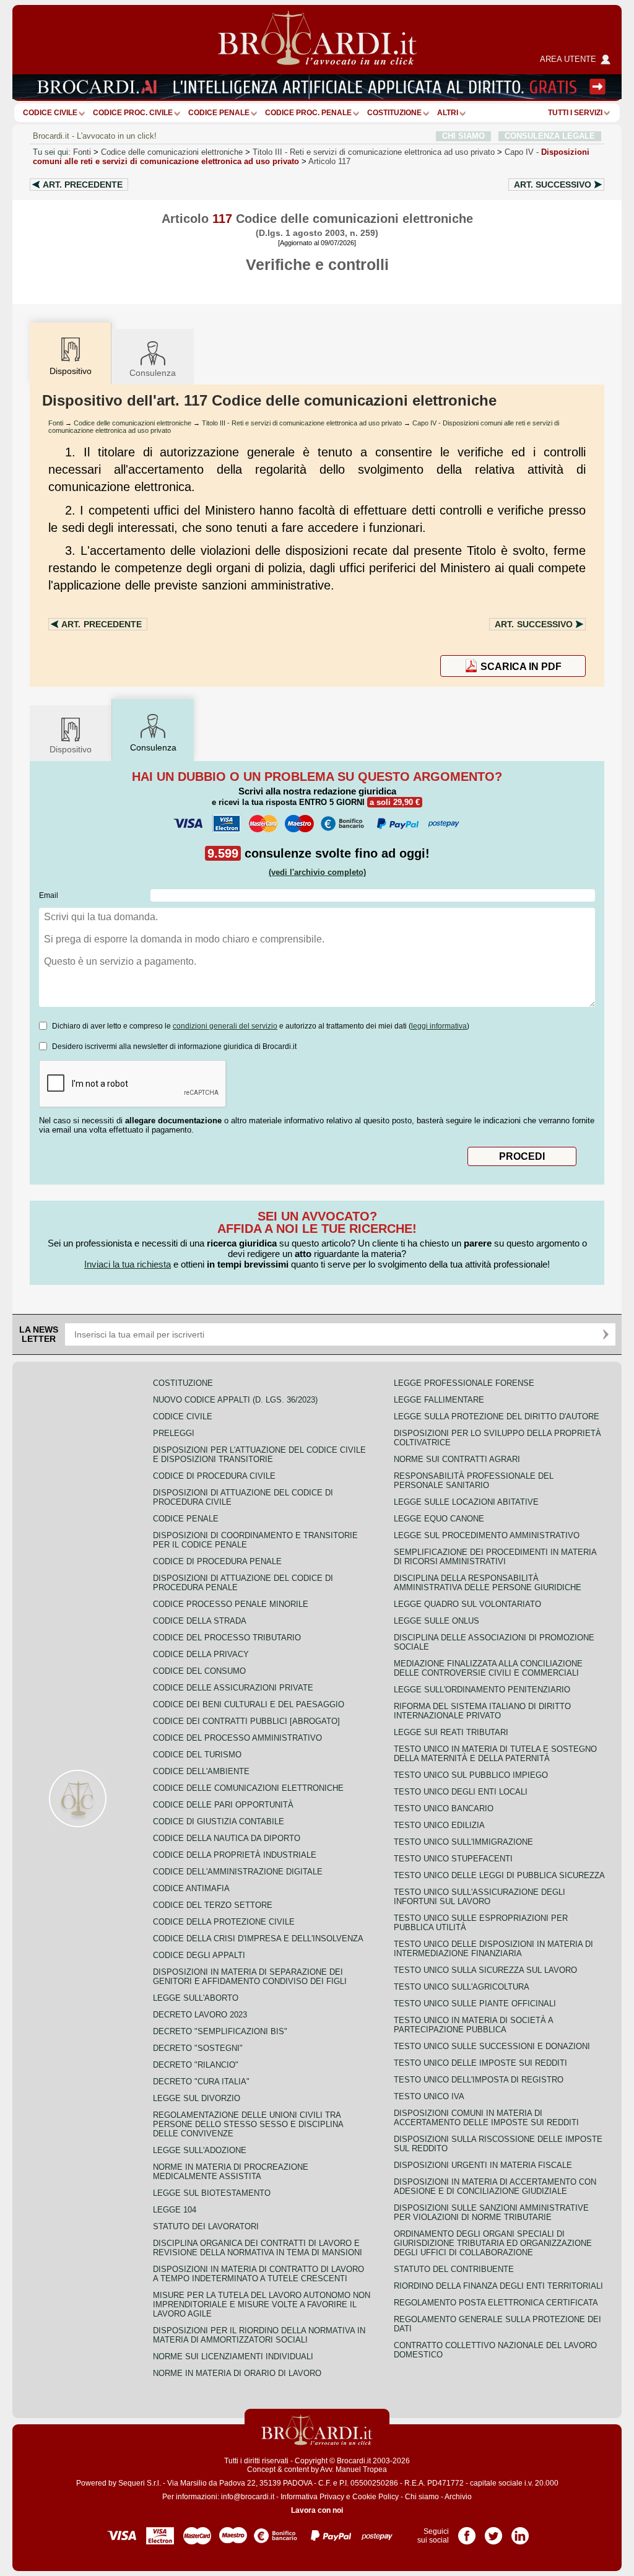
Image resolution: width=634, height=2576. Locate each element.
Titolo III (374, 152)
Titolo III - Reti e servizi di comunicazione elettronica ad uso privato (302, 423)
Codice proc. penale (308, 113)
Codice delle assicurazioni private (233, 1688)
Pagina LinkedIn (520, 2531)
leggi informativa (439, 1026)
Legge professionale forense (464, 1383)
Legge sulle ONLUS (436, 1621)
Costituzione (394, 113)
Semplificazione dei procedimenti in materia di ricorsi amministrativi (495, 1557)
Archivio (458, 2497)
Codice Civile (50, 113)
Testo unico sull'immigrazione (463, 1842)
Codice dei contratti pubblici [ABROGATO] (246, 1721)
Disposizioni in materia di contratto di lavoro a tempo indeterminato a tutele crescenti (258, 2274)
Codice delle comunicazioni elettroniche (172, 152)
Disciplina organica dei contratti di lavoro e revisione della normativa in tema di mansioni (258, 2248)
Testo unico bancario (444, 1808)
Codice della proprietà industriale (235, 1855)
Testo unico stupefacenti (453, 1859)
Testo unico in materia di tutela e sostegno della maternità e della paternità (495, 1754)
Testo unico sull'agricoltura (462, 1987)
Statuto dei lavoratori (206, 2226)
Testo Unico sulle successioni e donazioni (492, 2046)
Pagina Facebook (467, 2531)
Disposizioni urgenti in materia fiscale (483, 2165)
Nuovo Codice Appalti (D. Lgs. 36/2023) (235, 1400)
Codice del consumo (199, 1671)
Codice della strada (200, 1621)
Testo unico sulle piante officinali (475, 2004)
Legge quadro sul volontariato (467, 1604)
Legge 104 (175, 2210)
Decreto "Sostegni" (198, 2048)
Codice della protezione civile (224, 1922)
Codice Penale (219, 113)
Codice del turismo (197, 1755)
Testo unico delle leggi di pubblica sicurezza (499, 1875)
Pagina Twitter (493, 2531)
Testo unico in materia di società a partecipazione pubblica (473, 2025)
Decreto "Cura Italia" (201, 2082)
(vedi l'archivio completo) (317, 872)
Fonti (82, 152)
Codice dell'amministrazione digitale (238, 1872)
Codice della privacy (201, 1654)
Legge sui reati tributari (451, 1732)
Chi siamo (422, 2497)
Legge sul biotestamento (212, 2193)
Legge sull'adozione (200, 2150)
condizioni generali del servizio (225, 1026)
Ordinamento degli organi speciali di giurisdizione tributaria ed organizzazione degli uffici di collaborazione (493, 2243)
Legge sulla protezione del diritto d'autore (497, 1416)
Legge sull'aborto (196, 1998)
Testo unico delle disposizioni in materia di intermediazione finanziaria (493, 1949)
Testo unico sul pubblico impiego (471, 1775)
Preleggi (174, 1433)
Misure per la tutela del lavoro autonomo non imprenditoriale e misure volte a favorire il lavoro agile (262, 2304)
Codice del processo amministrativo (237, 1738)
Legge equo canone (439, 1519)
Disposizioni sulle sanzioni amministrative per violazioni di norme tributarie (491, 2213)
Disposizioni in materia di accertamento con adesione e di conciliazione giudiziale (495, 2187)
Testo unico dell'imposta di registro (479, 2080)
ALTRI (448, 113)
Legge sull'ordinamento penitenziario (482, 1690)
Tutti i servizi (575, 113)
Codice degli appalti (199, 1955)
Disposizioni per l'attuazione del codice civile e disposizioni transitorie (259, 1455)
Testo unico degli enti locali (461, 1792)
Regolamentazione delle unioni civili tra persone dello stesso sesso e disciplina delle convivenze (248, 2124)
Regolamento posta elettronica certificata (496, 2303)
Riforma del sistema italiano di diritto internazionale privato (482, 1711)
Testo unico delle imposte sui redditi (480, 2063)
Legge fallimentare (439, 1400)
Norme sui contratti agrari (457, 1459)
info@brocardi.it (248, 2497)
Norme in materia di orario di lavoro (237, 2373)
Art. (83, 185)
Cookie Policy (376, 2497)
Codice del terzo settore (213, 1905)
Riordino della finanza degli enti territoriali (498, 2286)
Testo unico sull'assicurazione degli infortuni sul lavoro (480, 1897)
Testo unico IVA (429, 2096)
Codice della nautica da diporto (227, 1838)
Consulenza (153, 373)
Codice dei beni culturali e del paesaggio (249, 1704)
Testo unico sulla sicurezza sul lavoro (485, 1970)
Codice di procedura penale (217, 1561)
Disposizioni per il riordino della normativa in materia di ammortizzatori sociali (259, 2335)
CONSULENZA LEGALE (550, 136)
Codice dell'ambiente (201, 1771)
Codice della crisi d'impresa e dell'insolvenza (258, 1939)
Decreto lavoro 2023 (200, 2015)
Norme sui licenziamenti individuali (233, 2356)
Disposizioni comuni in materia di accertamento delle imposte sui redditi (486, 2118)
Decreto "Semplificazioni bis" (220, 2031)
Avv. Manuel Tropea (354, 2469)
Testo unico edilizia (439, 1825)
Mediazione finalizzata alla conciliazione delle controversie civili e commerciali (488, 1668)
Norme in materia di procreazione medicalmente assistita (231, 2172)
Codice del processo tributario (227, 1638)
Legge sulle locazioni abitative (466, 1502)
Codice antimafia (191, 1888)
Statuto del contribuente (454, 2269)
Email (49, 895)
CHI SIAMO (463, 136)
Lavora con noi (317, 2510)
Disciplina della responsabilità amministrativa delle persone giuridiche (488, 1583)
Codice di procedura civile (214, 1476)
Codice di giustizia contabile (219, 1821)
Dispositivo (71, 749)
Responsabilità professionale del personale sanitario (474, 1481)
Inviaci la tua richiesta (128, 1264)
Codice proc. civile (133, 113)
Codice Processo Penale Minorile (231, 1604)
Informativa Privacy (312, 2497)
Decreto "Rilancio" (196, 2065)
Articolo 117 (329, 161)
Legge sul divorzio (197, 2098)
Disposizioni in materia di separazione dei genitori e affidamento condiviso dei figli (250, 1977)
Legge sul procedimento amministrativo (487, 1535)
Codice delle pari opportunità (223, 1805)
